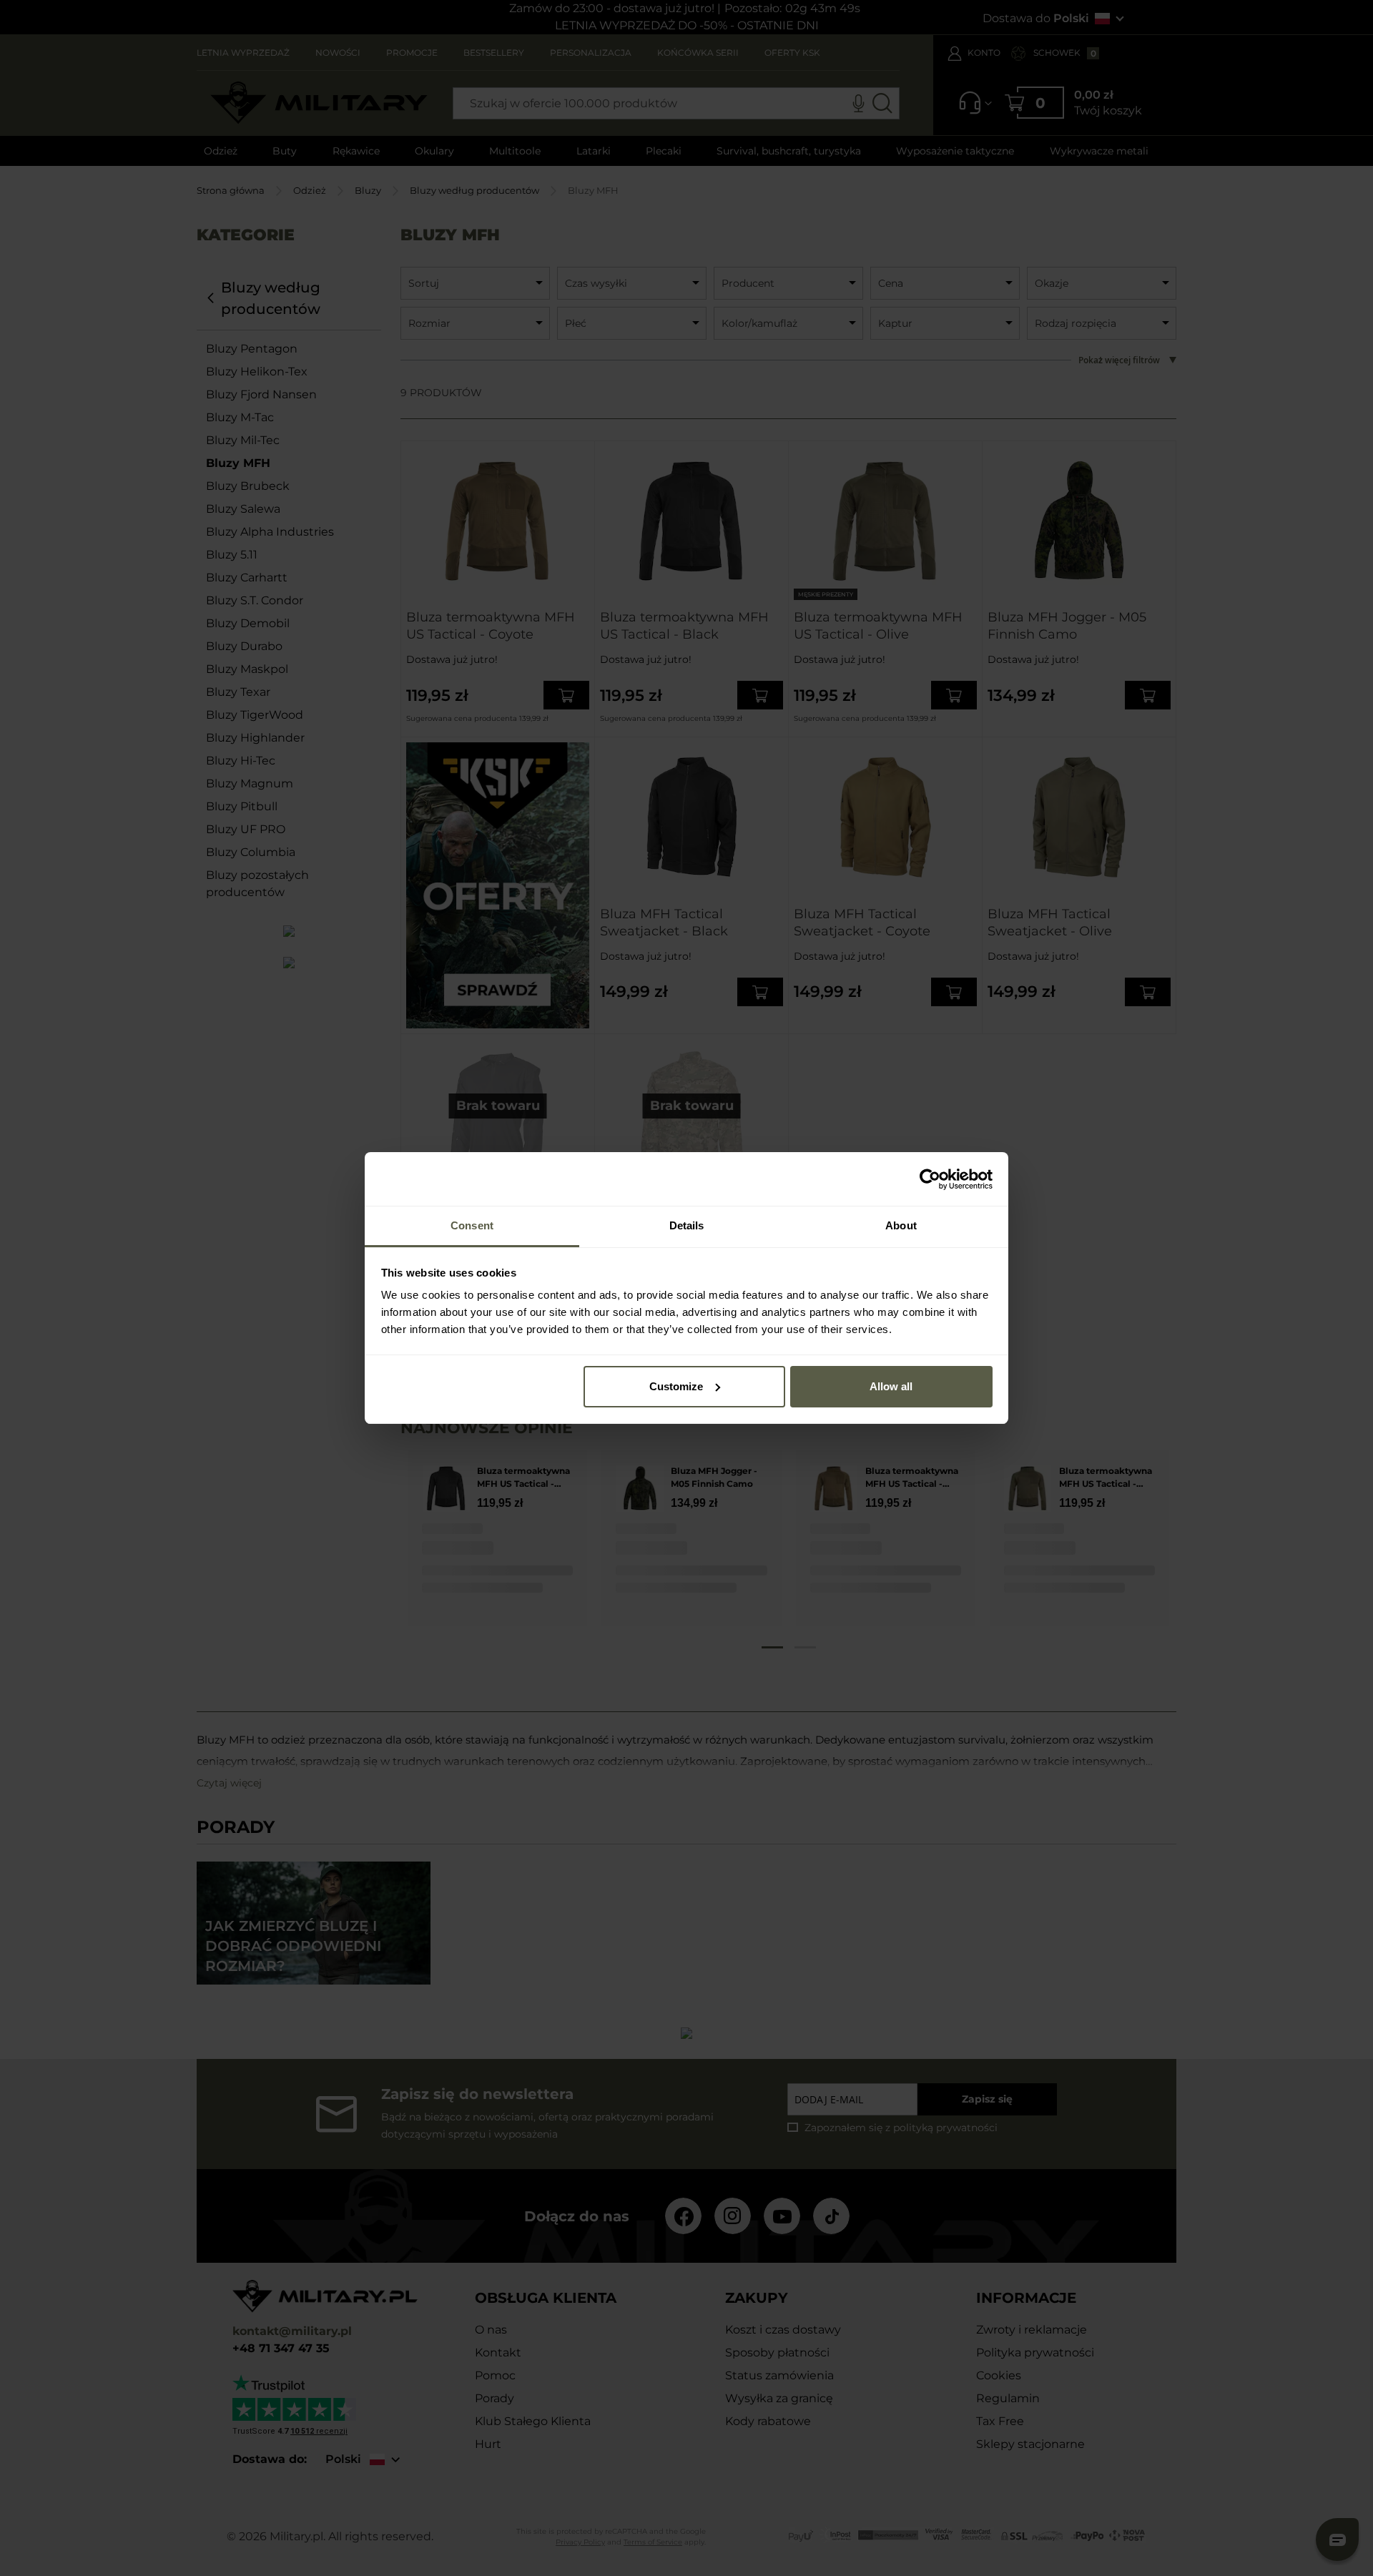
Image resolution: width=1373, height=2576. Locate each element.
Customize (676, 1386)
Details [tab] (687, 1225)
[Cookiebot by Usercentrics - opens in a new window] (930, 1179)
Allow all (891, 1386)
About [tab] (901, 1225)
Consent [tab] (472, 1225)
